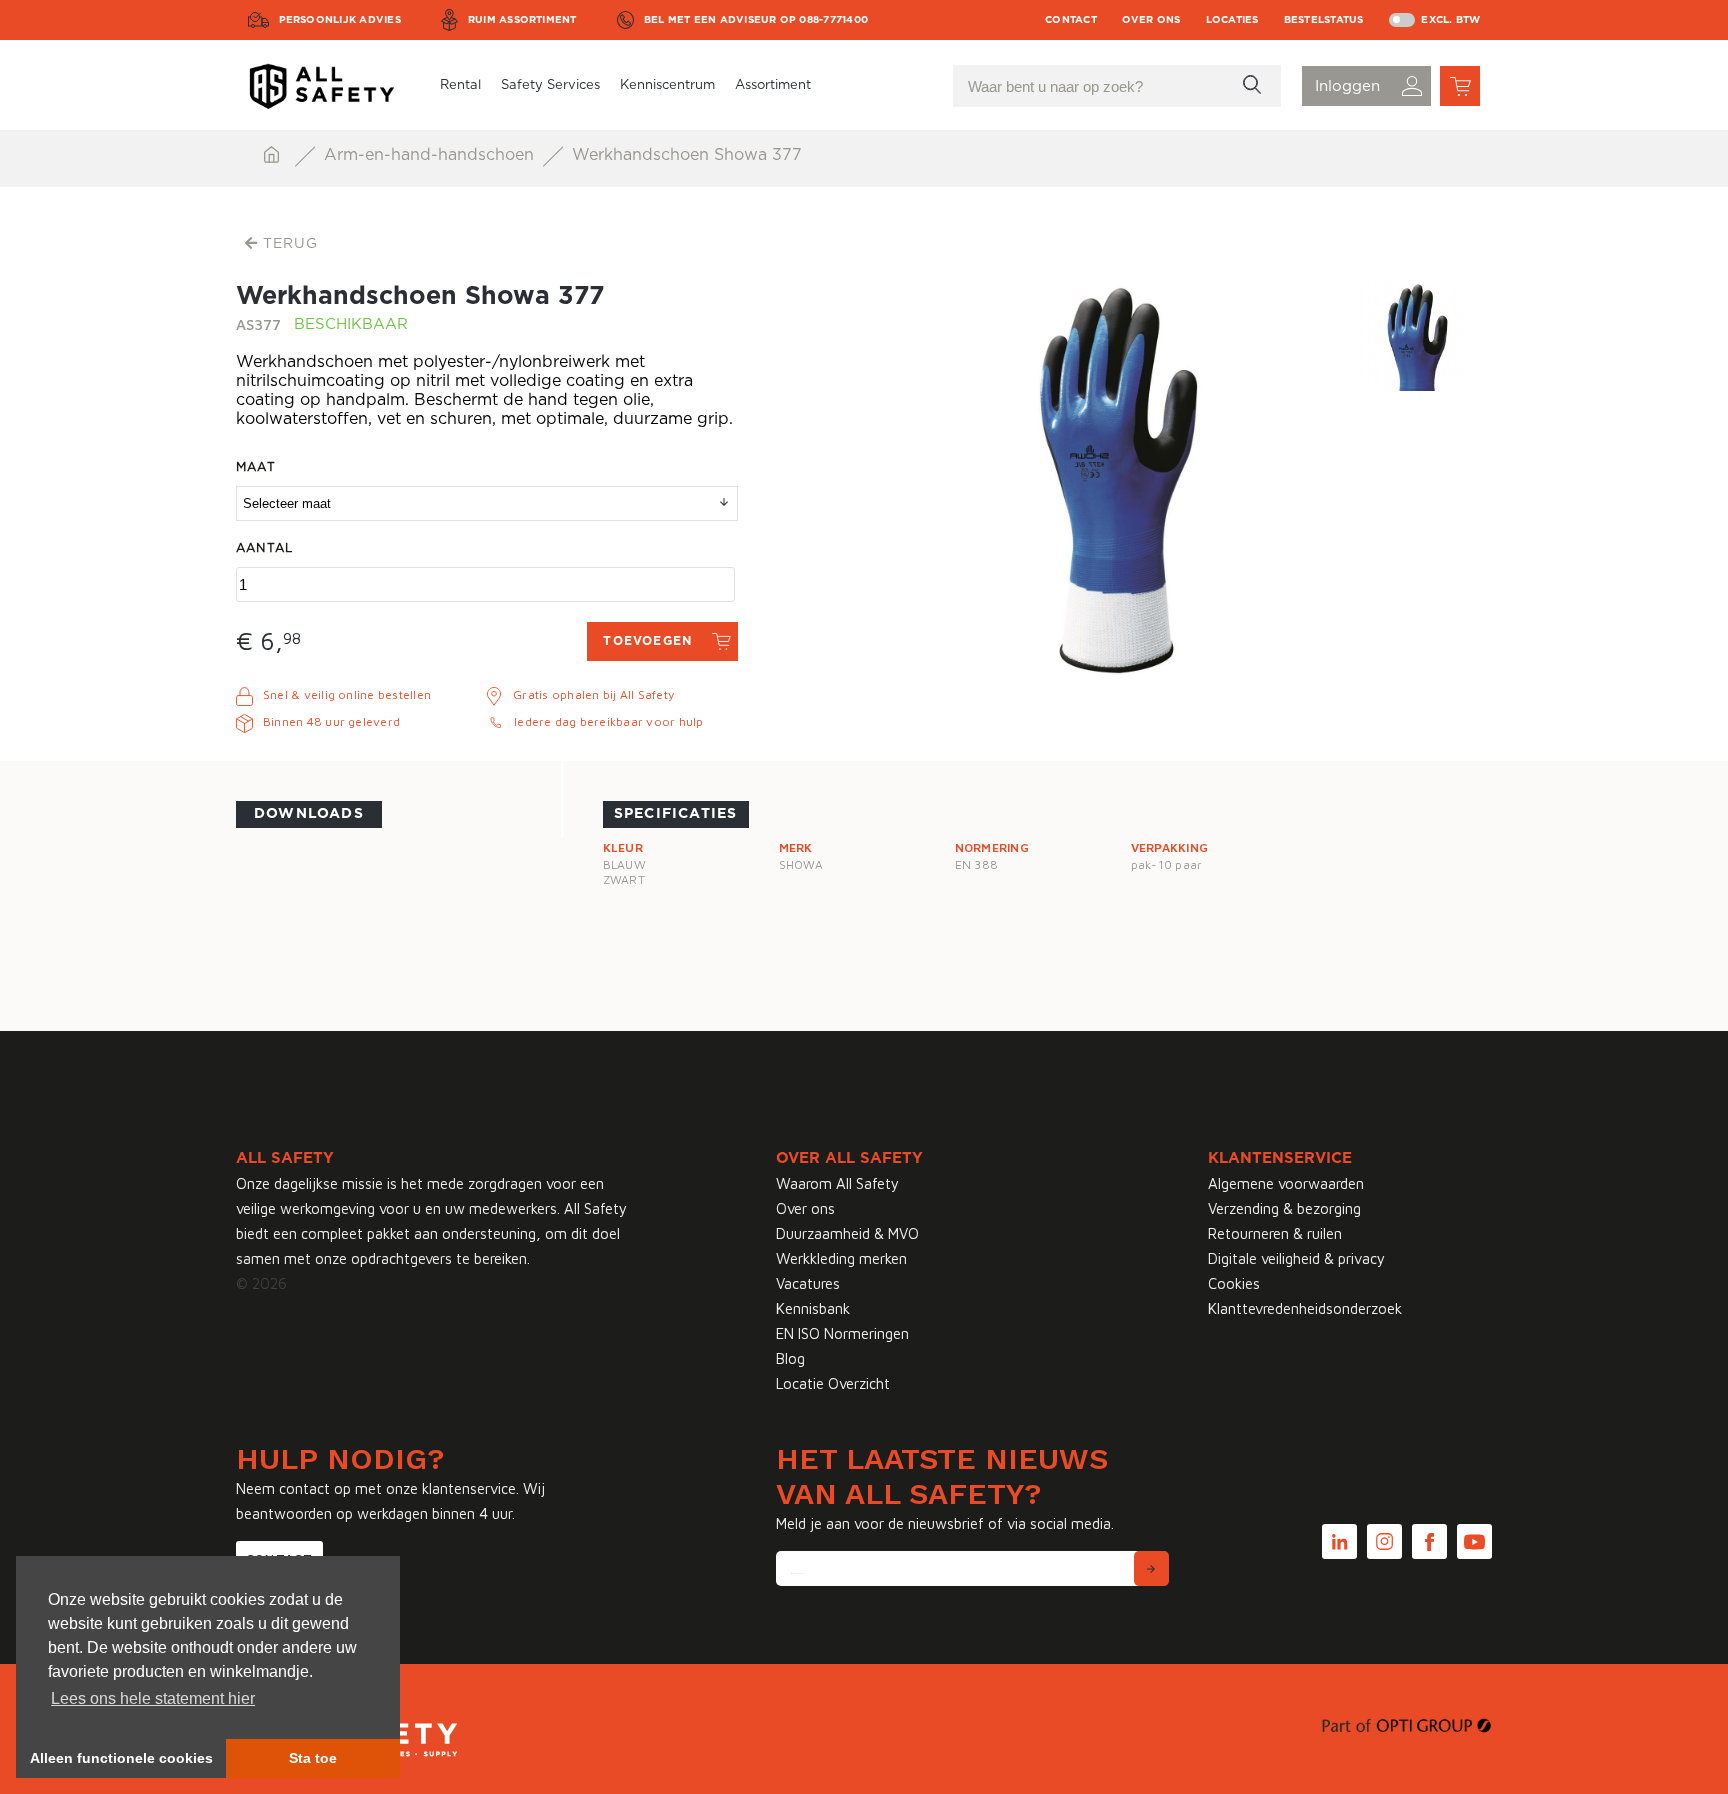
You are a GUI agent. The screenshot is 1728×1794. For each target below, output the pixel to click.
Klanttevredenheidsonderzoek (1305, 1308)
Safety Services (550, 85)
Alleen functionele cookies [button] (121, 1758)
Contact (1071, 20)
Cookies (1234, 1283)
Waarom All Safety (837, 1183)
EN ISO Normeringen (842, 1333)
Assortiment (773, 85)
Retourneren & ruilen (1275, 1233)
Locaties (1232, 20)
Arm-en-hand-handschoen (431, 155)
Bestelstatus (1324, 20)
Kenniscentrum (667, 85)
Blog (790, 1358)
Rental (460, 85)
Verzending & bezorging (1284, 1208)
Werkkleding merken (841, 1258)
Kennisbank (813, 1308)
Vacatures (808, 1283)
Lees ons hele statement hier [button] (153, 1698)
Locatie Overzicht (833, 1383)
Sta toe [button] (313, 1758)
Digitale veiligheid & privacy (1296, 1258)
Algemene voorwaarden (1286, 1183)
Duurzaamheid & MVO (847, 1233)
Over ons (1151, 20)
